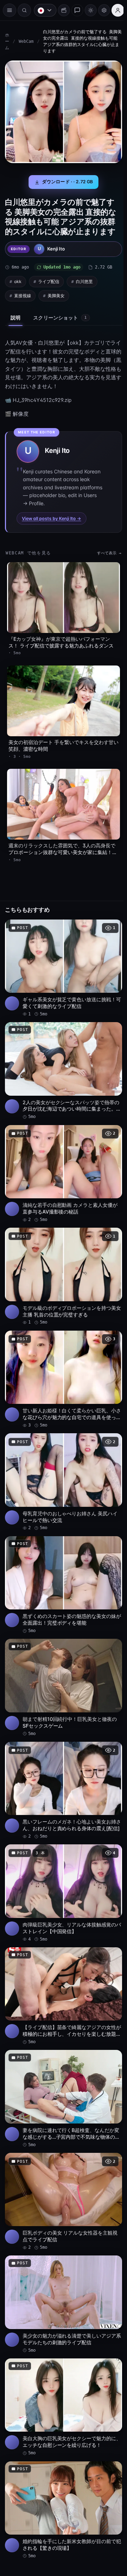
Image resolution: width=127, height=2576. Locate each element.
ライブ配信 (49, 278)
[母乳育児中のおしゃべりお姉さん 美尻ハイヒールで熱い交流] (62, 1460)
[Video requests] (60, 10)
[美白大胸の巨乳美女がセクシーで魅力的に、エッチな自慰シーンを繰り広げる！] (62, 2365)
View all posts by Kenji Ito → (52, 515)
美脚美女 (56, 292)
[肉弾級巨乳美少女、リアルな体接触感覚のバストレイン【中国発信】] (62, 1863)
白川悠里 (84, 278)
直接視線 (23, 292)
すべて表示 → (106, 550)
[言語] (42, 10)
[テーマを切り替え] (87, 10)
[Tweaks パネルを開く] (101, 10)
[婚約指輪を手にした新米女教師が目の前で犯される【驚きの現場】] (62, 2466)
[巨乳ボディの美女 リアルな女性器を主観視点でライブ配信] (62, 2164)
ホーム (7, 41)
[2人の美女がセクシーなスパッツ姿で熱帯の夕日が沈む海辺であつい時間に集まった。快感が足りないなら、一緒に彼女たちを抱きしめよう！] (62, 1058)
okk (18, 278)
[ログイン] (114, 10)
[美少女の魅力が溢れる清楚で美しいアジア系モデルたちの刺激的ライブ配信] (62, 2265)
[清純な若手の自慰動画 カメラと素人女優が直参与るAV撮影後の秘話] (62, 1159)
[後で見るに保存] (109, 917)
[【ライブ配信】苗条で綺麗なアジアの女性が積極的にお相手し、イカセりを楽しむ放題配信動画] (62, 1963)
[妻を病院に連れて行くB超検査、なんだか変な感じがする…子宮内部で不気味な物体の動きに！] (62, 2064)
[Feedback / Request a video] (74, 10)
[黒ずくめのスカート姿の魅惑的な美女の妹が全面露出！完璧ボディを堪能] (62, 1561)
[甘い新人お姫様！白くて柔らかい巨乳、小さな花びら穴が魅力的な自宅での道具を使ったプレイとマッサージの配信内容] (62, 1360)
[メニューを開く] (10, 10)
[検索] (24, 10)
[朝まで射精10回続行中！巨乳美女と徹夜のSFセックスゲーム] (62, 1661)
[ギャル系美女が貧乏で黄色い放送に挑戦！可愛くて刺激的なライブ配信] (62, 957)
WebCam (26, 41)
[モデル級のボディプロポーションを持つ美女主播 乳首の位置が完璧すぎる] (62, 1259)
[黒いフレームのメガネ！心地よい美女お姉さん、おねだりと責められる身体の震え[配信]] (62, 1762)
